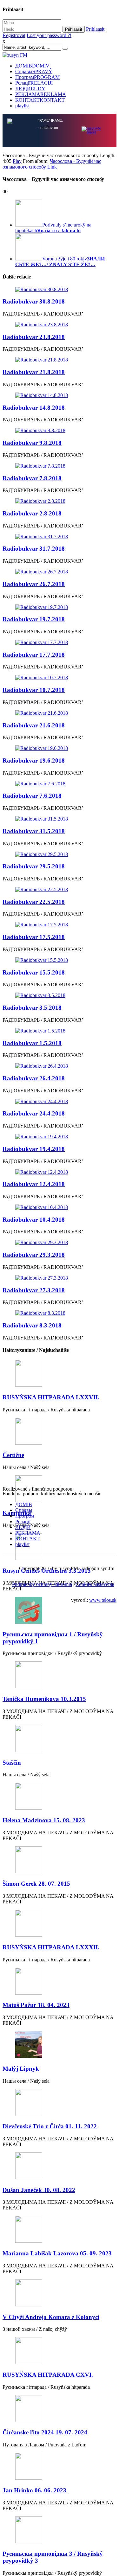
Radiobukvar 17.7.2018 (34, 655)
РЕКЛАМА (41, 94)
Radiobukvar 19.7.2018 (34, 620)
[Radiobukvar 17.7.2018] (60, 643)
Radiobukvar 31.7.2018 (34, 549)
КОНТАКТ (40, 100)
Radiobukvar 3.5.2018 (32, 1008)
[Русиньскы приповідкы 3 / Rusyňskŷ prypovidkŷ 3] (60, 2531)
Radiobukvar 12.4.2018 (34, 1185)
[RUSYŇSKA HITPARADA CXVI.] (60, 2352)
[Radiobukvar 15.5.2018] (60, 961)
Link (52, 167)
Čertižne (13, 1456)
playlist (22, 106)
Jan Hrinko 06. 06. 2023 (34, 2491)
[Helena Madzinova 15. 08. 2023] (60, 1797)
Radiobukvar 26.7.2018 (34, 585)
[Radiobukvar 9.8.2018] (60, 431)
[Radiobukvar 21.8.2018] (60, 361)
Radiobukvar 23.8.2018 (34, 338)
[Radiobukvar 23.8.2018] (60, 325)
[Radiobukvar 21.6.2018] (60, 714)
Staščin (12, 1763)
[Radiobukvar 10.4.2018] (60, 1208)
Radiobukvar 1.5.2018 (32, 1044)
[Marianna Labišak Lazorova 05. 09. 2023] (60, 2231)
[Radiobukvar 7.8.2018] (60, 467)
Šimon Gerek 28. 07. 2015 (36, 1884)
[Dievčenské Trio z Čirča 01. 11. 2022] (60, 2104)
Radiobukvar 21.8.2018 (34, 373)
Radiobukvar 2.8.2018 (32, 514)
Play (17, 162)
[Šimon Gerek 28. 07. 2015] (60, 1861)
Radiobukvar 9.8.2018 (32, 443)
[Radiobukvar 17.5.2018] (60, 925)
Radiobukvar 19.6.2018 (34, 761)
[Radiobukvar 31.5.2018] (60, 820)
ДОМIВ (32, 66)
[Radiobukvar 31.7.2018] (60, 537)
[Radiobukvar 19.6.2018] (60, 749)
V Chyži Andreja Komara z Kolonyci (51, 2318)
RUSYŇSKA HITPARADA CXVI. (48, 2375)
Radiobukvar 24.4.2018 (34, 1114)
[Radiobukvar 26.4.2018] (60, 1067)
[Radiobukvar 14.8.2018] (60, 396)
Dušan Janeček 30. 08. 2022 (39, 2191)
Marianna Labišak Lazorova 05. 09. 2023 (57, 2254)
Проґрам (37, 77)
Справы (34, 71)
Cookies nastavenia (95, 1585)
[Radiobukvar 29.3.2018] (60, 1243)
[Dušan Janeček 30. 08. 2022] (60, 2167)
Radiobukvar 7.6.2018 (32, 796)
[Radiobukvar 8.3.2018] (60, 1314)
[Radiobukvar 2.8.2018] (60, 502)
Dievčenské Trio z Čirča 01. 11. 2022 (50, 2127)
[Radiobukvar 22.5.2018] (60, 890)
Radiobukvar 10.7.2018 (34, 690)
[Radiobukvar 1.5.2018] (60, 1032)
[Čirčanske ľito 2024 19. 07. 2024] (60, 2410)
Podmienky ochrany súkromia (42, 1585)
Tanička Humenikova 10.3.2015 (44, 1700)
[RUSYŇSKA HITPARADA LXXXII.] (60, 1924)
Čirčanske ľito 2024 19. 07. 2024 (45, 2433)
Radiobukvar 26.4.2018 (34, 1079)
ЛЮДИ (30, 89)
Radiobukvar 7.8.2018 (32, 479)
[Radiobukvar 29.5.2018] (60, 855)
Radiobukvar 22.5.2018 (34, 902)
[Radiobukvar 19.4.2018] (60, 1137)
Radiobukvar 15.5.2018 (34, 973)
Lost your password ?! (49, 35)
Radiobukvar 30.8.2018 (34, 302)
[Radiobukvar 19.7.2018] (60, 608)
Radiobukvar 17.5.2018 (34, 938)
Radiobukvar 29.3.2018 (34, 1255)
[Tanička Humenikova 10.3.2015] (60, 1676)
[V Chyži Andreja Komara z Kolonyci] (60, 2294)
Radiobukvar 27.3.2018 (34, 1291)
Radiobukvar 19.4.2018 (34, 1150)
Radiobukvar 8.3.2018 (32, 1326)
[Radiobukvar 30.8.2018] (60, 290)
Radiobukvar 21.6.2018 (34, 726)
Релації (34, 83)
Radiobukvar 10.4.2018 (34, 1220)
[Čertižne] (60, 1432)
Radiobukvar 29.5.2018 (34, 867)
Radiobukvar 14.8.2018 (34, 408)
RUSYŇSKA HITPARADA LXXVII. (51, 1398)
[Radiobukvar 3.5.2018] (60, 996)
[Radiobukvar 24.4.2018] (60, 1102)
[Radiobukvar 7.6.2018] (60, 784)
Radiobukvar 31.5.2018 (34, 832)
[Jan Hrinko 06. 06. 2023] (60, 2467)
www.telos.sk (103, 1601)
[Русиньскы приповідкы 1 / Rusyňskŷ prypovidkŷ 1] (60, 1611)
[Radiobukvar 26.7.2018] (60, 572)
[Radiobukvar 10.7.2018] (60, 678)
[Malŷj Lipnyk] (60, 2046)
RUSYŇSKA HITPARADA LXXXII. (51, 1948)
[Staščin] (60, 1740)
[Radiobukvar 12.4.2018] (60, 1173)
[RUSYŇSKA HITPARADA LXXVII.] (60, 1374)
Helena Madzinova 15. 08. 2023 (44, 1821)
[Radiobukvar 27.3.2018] (60, 1279)
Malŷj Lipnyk (21, 2069)
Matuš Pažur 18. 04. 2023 (36, 2006)
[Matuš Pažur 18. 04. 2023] (60, 1982)
